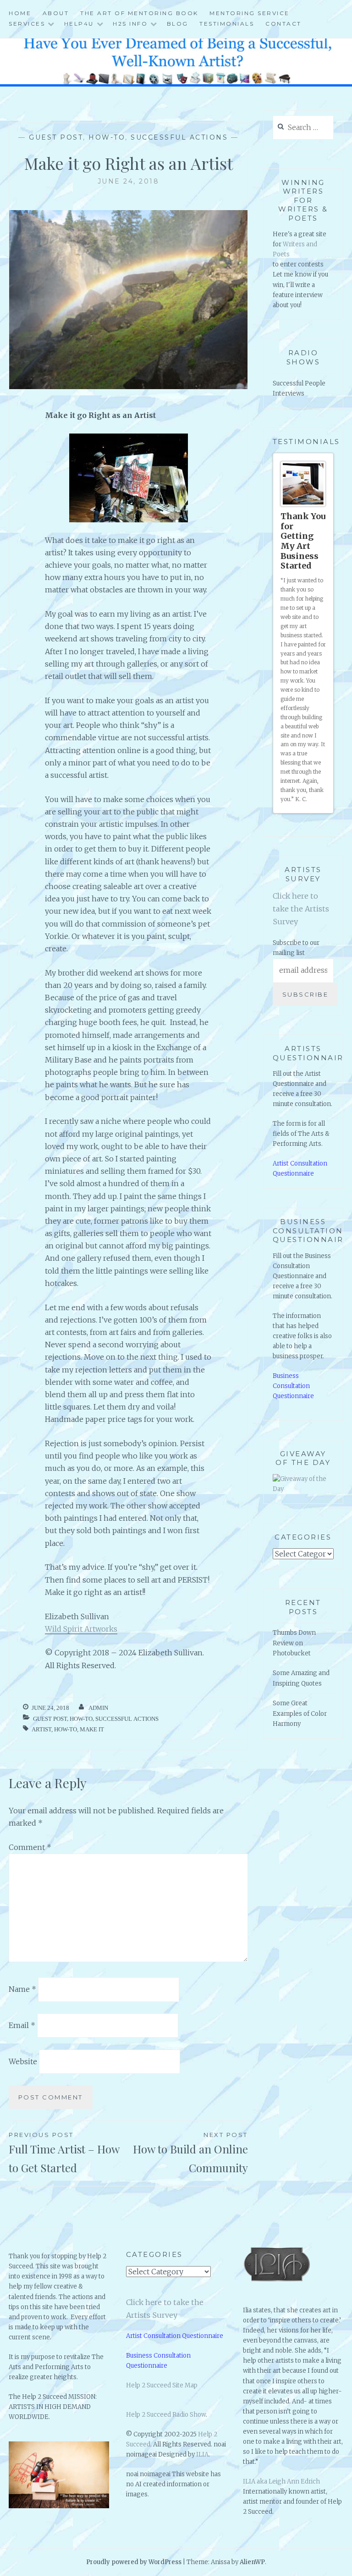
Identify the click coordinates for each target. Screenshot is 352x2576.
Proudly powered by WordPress (134, 2562)
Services (27, 24)
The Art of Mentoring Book (139, 13)
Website (23, 2061)
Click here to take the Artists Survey (301, 922)
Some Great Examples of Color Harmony (300, 1727)
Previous (314, 816)
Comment (30, 1847)
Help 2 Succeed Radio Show (166, 2415)
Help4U (79, 24)
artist (41, 1729)
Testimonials (227, 24)
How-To (107, 137)
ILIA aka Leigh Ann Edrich (281, 2481)
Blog (178, 24)
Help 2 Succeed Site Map (162, 2385)
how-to (66, 1729)
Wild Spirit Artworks (81, 1629)
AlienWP (252, 2562)
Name (22, 1989)
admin (98, 1708)
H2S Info (130, 24)
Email (22, 2025)
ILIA (202, 2454)
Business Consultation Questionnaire (293, 1399)
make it (92, 1729)
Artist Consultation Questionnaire (175, 2336)
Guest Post (56, 137)
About (56, 13)
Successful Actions (179, 137)
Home (20, 13)
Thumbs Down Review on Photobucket (294, 1656)
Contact (283, 24)
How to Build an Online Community (190, 2153)
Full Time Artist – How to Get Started (64, 2153)
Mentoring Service (250, 13)
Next (323, 816)
